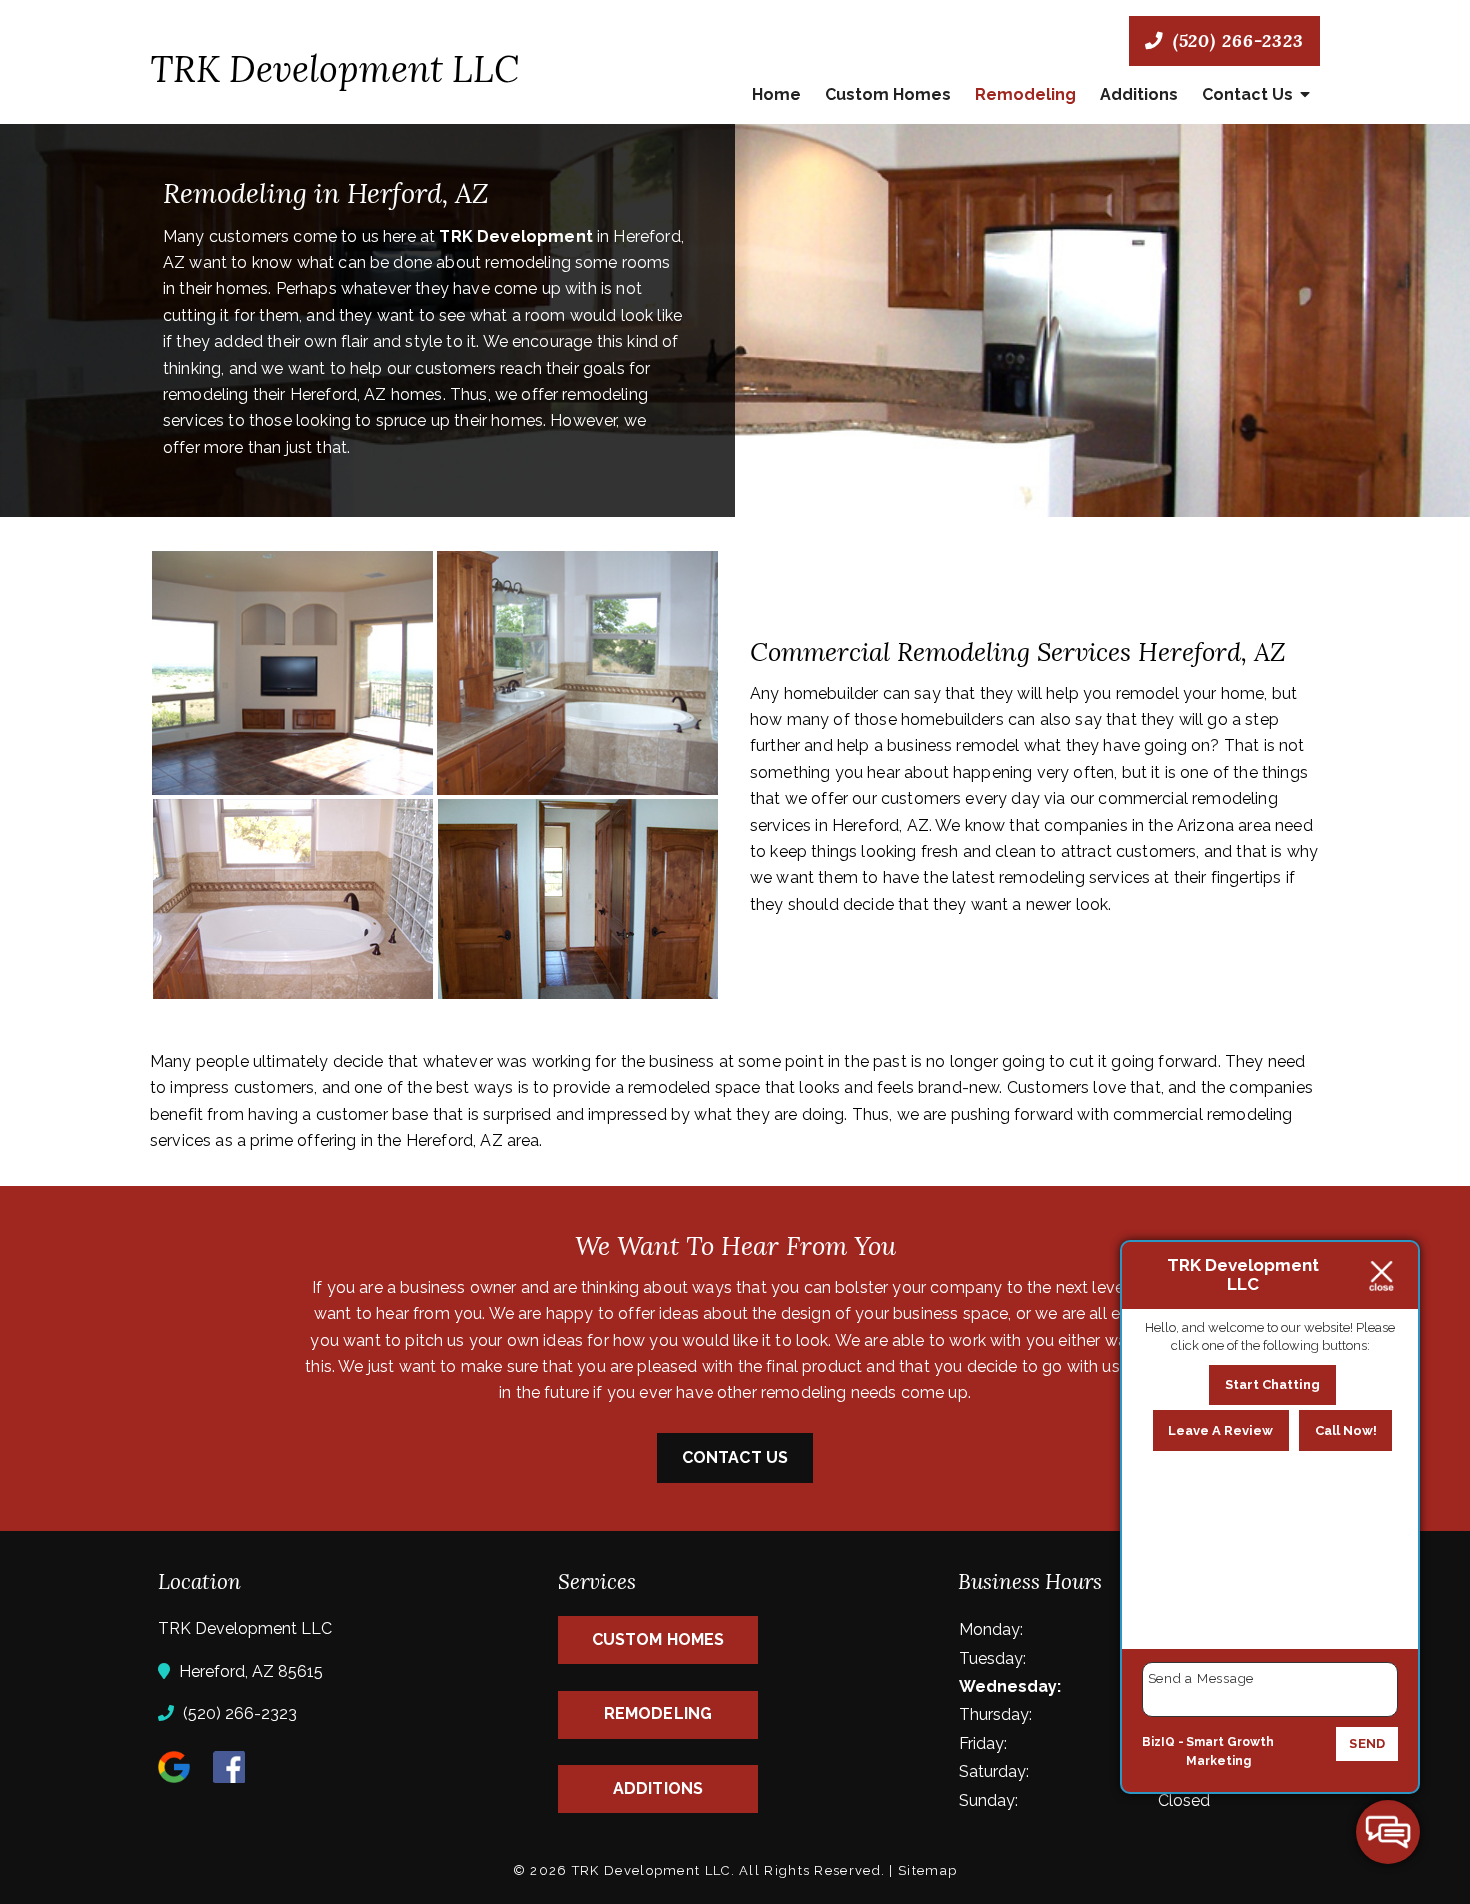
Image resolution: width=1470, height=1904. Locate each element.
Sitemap (927, 1870)
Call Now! (1346, 1430)
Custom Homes (888, 94)
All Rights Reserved (810, 1870)
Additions (1139, 94)
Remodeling (1025, 94)
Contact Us (1247, 94)
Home (776, 94)
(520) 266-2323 (1235, 40)
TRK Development (515, 236)
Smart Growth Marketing (1230, 1752)
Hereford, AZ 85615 (249, 1671)
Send (1367, 1743)
